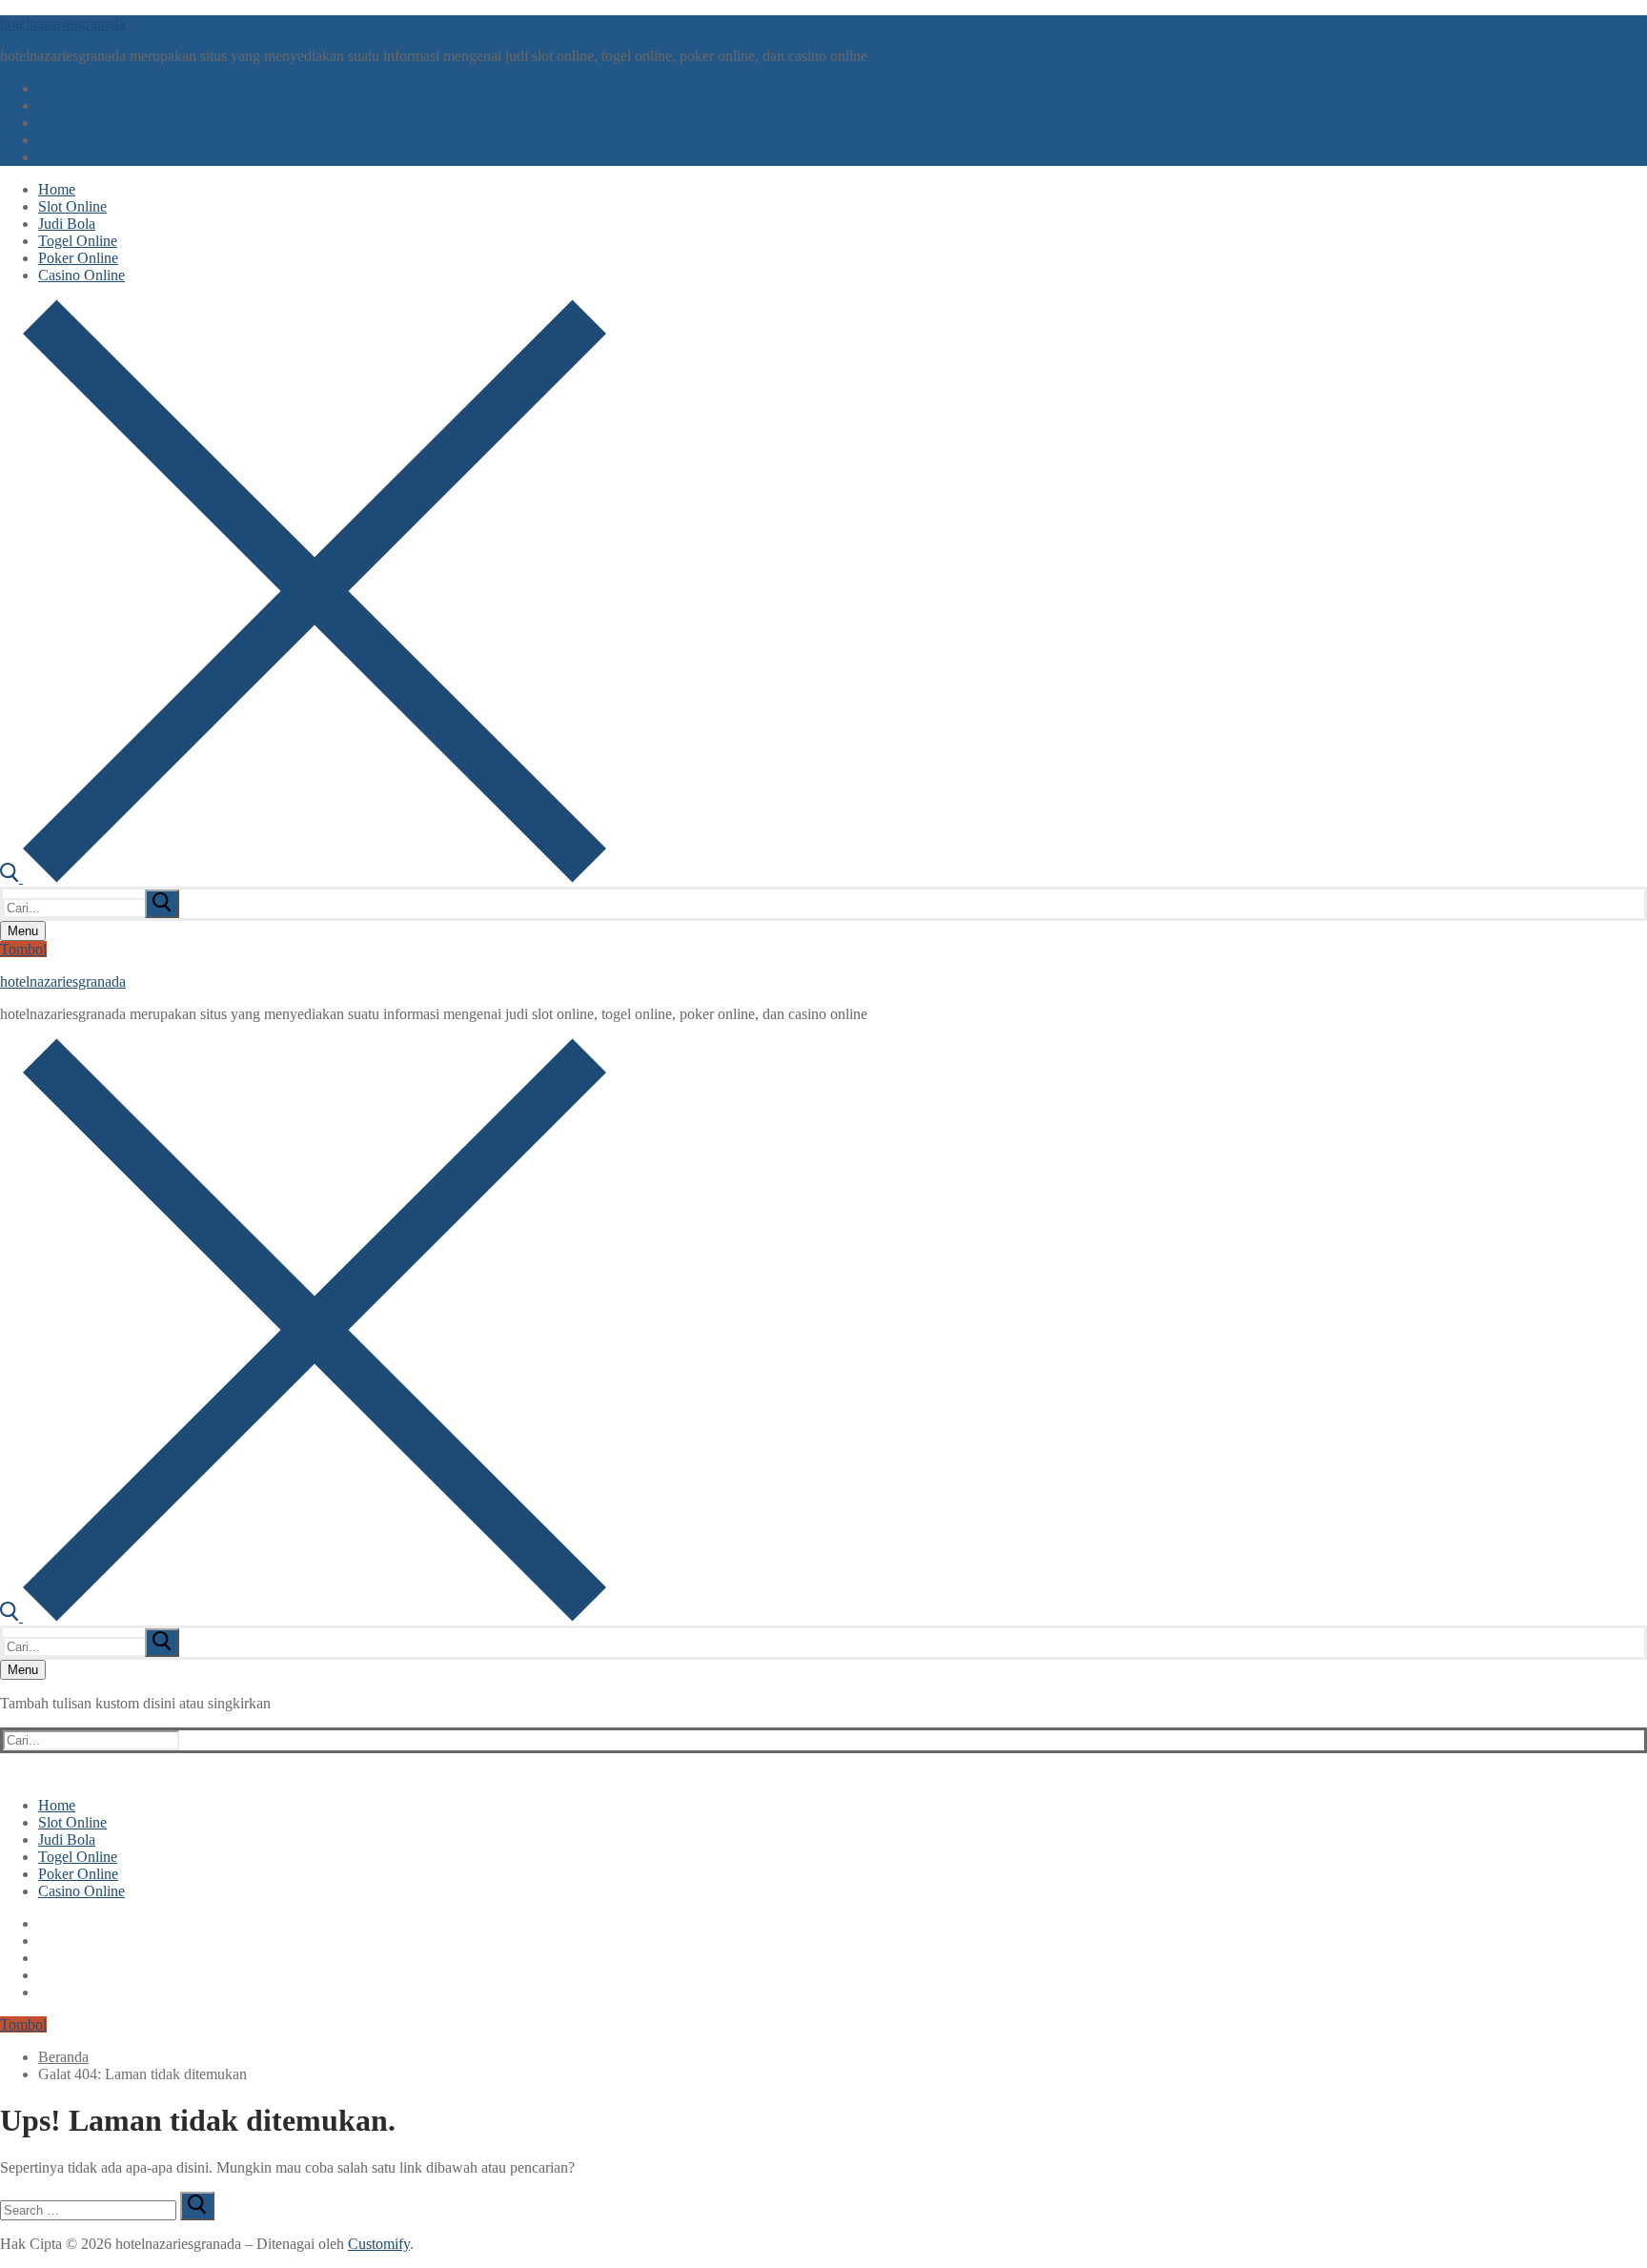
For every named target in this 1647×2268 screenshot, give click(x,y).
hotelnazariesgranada (63, 23)
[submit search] (162, 904)
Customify (379, 2244)
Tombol (23, 949)
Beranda (63, 2057)
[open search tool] (303, 878)
